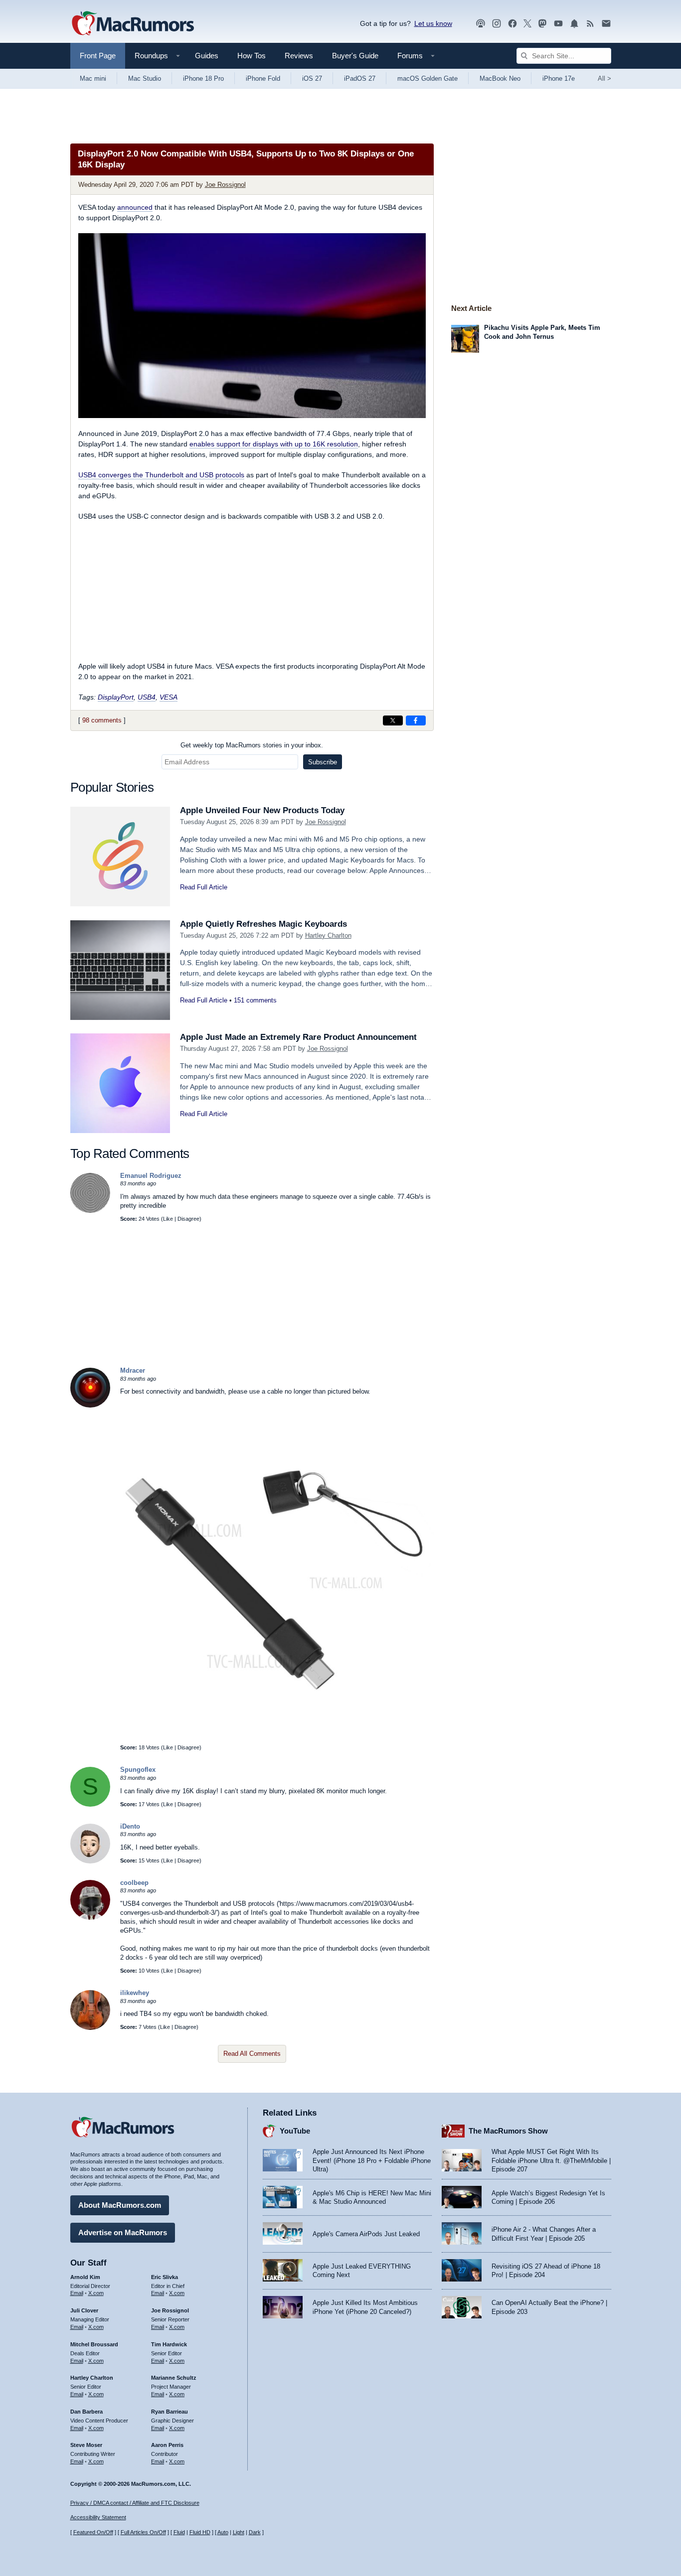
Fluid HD (200, 2532)
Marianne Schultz (174, 2378)
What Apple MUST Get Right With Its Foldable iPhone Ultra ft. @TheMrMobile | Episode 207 (551, 2160)
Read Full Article (204, 887)
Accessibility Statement (98, 2517)
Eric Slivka (165, 2277)
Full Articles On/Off (143, 2532)
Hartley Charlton (328, 935)
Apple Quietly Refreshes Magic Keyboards (263, 924)
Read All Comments (252, 2054)
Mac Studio (145, 78)
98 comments (102, 720)
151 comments (255, 1000)
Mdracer (133, 1370)
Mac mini (93, 78)
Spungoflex (138, 1770)
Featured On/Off (93, 2532)
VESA (169, 697)
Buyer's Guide (355, 56)
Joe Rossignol (225, 185)
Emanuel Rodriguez (151, 1176)
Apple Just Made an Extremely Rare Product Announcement (298, 1037)
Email (77, 2293)
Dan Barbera (86, 2412)
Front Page (98, 56)
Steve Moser (86, 2445)
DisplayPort (116, 697)
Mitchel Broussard (94, 2344)
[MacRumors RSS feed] (590, 24)
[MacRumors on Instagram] (497, 24)
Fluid (179, 2532)
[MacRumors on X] (527, 24)
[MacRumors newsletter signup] (606, 24)
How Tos (252, 56)
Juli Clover (84, 2310)
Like (168, 1219)
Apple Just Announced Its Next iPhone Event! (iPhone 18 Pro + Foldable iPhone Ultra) (372, 2160)
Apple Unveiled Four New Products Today (262, 810)
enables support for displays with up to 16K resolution (274, 444)
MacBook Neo (500, 78)
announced (135, 207)
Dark (255, 2532)
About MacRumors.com (120, 2205)
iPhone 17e (559, 78)
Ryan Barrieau (170, 2412)
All (604, 78)
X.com (96, 2293)
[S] (90, 1804)
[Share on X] (393, 720)
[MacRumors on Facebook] (512, 24)
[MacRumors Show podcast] (481, 24)
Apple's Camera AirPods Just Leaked (366, 2234)
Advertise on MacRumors (123, 2232)
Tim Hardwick (169, 2344)
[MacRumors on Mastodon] (542, 24)
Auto (223, 2532)
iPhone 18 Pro (203, 78)
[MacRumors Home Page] (133, 24)
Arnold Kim (85, 2277)
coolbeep (134, 1883)
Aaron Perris (167, 2445)
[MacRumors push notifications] (574, 24)
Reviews (299, 56)
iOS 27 (312, 78)
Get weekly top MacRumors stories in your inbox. (252, 745)
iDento (130, 1826)
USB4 (147, 697)
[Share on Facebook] (416, 720)
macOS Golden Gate (427, 78)
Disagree (188, 1219)
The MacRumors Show (508, 2131)
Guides (207, 56)
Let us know (433, 23)
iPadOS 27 (360, 78)
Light (239, 2532)
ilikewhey (135, 1993)
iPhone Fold (263, 78)
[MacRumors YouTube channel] (558, 24)
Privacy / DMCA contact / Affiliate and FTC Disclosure (135, 2503)
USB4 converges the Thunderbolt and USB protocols (161, 475)
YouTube (295, 2131)
